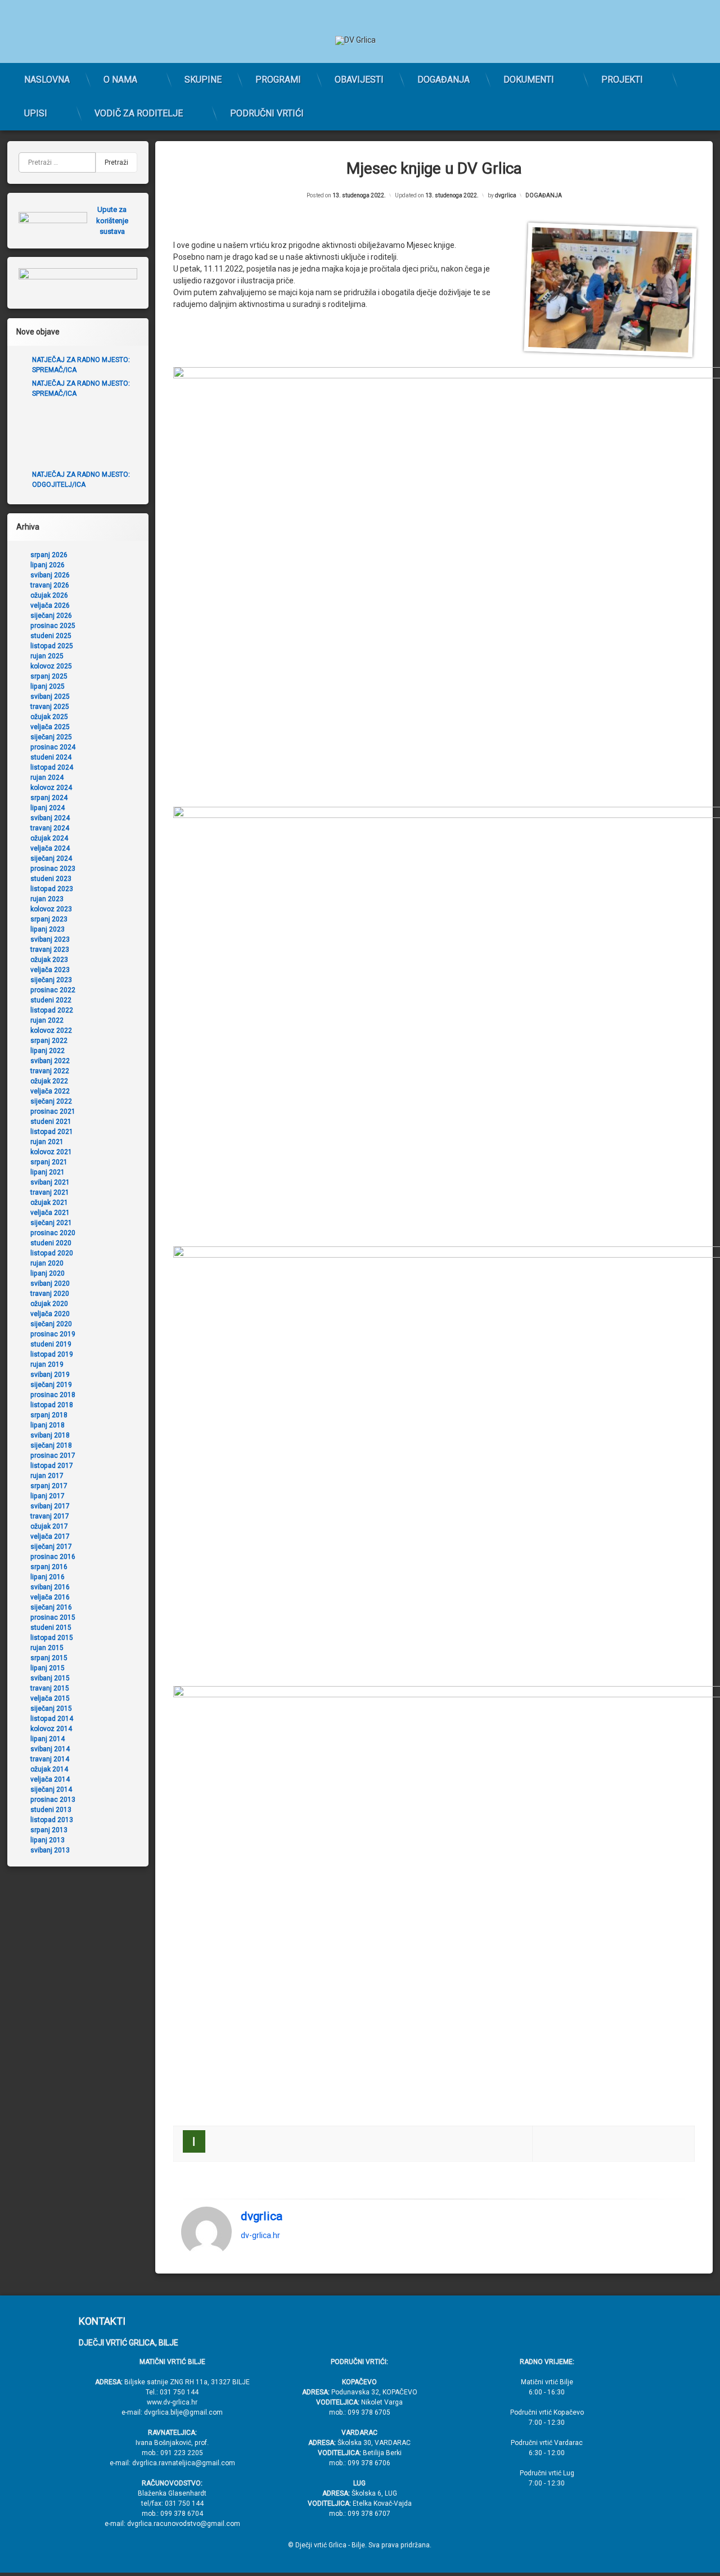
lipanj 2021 (48, 1172)
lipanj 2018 (48, 1425)
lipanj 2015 (48, 1668)
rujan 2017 (47, 1476)
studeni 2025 (51, 636)
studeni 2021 (51, 1122)
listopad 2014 (52, 1719)
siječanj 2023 (51, 980)
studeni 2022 (51, 1000)
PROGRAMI (278, 80)
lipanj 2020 (48, 1273)
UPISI (36, 113)
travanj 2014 (50, 1759)
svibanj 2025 (50, 697)
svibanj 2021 (50, 1182)
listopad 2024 (52, 767)
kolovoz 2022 (51, 1031)
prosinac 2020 (53, 1233)
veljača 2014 (50, 1779)
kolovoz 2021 (51, 1152)
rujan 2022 (47, 1020)
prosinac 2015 (53, 1617)
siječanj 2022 (51, 1101)
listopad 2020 (52, 1253)
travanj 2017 (50, 1516)
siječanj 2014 (51, 1789)
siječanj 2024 (51, 858)
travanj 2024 (50, 828)
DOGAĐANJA (444, 80)
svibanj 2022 (50, 1061)
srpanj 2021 (49, 1162)
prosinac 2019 (53, 1334)
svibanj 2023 (50, 939)
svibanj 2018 (50, 1435)
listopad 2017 (52, 1466)
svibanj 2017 (50, 1506)
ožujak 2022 (49, 1081)
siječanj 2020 (51, 1324)
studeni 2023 (51, 879)
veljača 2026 (50, 605)
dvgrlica (506, 195)
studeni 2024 (51, 757)
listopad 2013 (52, 1820)
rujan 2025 (47, 656)
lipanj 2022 (48, 1051)
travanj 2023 (50, 950)
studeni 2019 (51, 1344)
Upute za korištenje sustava (112, 220)
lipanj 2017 (48, 1496)
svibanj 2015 (50, 1678)
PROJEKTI (622, 80)
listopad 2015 (52, 1638)
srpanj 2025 (49, 676)
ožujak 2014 (49, 1769)
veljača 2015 (50, 1698)
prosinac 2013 (53, 1800)
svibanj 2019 (50, 1375)
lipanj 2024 (48, 808)
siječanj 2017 (51, 1547)
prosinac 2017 (53, 1456)
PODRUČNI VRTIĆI (267, 113)
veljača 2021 (50, 1213)
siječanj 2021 (51, 1223)
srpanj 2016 (49, 1567)
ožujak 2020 (49, 1304)
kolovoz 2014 (51, 1729)
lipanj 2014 (48, 1739)
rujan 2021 (47, 1142)
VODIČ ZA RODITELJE (139, 113)
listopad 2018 (52, 1405)
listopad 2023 (52, 889)
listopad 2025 (52, 646)
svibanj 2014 (50, 1749)
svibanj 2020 (50, 1284)
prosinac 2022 (53, 990)
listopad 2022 (52, 1010)
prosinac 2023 (53, 869)
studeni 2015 (51, 1628)
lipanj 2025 (48, 686)
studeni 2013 (51, 1810)
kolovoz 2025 (51, 666)
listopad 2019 (52, 1354)
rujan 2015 (47, 1648)
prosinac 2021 (53, 1111)
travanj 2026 (50, 585)
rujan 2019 (47, 1364)
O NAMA (120, 80)
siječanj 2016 (51, 1607)
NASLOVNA (47, 80)
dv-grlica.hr (260, 2236)
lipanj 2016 (48, 1577)
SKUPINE (203, 80)
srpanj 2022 (49, 1041)
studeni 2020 (51, 1243)
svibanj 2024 (50, 818)
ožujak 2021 (49, 1203)
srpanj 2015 (49, 1658)
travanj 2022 (50, 1071)
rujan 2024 (47, 778)
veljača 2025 (50, 727)
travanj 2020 (50, 1294)
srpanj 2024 (49, 798)
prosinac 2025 (53, 626)
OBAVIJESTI (359, 80)
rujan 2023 (47, 899)
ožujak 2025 (49, 717)
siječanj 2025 (51, 737)
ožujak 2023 (49, 960)
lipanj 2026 (48, 565)
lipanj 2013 (48, 1840)
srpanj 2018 (49, 1415)
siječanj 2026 (51, 616)
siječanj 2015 (51, 1709)
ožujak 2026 (49, 595)
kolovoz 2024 (51, 788)
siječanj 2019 (51, 1385)
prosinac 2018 (53, 1395)
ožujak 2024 (49, 838)
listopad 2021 (52, 1132)
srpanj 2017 (49, 1486)
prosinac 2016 (53, 1557)
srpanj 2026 (49, 555)
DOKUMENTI (529, 80)
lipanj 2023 (48, 929)
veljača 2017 (50, 1536)
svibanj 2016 (50, 1587)
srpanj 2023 (49, 919)
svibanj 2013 (50, 1850)
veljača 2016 (50, 1597)
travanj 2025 (50, 707)
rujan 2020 (47, 1263)
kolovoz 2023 (51, 909)
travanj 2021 (50, 1192)
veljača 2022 (50, 1091)
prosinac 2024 (53, 747)
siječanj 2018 (51, 1445)
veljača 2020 (50, 1314)
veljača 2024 (50, 848)
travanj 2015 (50, 1688)
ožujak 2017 (49, 1526)
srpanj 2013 (49, 1830)
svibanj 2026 (50, 575)
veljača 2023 (50, 970)
